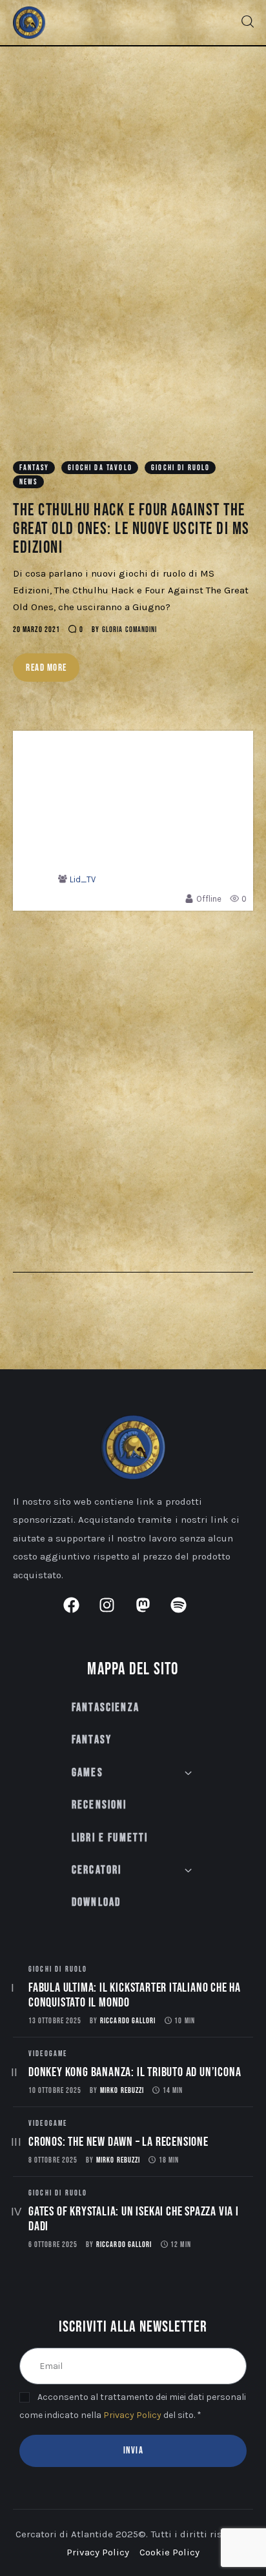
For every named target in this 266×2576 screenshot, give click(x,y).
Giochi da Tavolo (100, 468)
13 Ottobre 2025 (55, 2021)
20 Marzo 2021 (36, 630)
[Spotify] (187, 1613)
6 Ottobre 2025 (53, 2245)
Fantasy (34, 468)
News (29, 482)
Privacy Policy (132, 2415)
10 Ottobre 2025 (55, 2091)
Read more (46, 668)
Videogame (48, 2054)
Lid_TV (83, 879)
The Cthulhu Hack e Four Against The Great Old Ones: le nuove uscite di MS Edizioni (131, 529)
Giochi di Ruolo (180, 468)
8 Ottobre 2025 (53, 2160)
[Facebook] (79, 1613)
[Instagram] (115, 1613)
